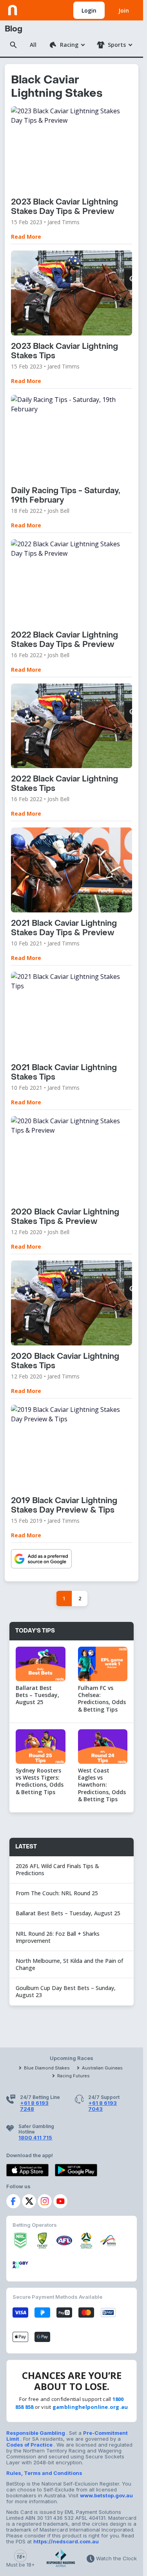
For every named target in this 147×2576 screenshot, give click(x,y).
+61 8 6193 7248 (34, 2106)
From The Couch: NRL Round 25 (58, 1893)
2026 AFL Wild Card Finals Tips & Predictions (57, 1869)
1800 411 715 (35, 2137)
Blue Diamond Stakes (47, 2068)
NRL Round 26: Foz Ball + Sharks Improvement (58, 1937)
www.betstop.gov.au (106, 2495)
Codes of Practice (30, 2445)
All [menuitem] (33, 45)
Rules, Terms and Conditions (44, 2473)
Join (124, 10)
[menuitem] (67, 45)
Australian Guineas (102, 2068)
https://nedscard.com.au (66, 2541)
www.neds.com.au (32, 9)
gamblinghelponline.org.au (90, 2407)
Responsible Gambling (36, 2433)
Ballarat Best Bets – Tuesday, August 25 (68, 1913)
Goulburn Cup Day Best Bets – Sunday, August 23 (66, 1991)
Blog (14, 29)
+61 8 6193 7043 (103, 2106)
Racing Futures (73, 2076)
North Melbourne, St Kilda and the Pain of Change (69, 1964)
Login (89, 10)
